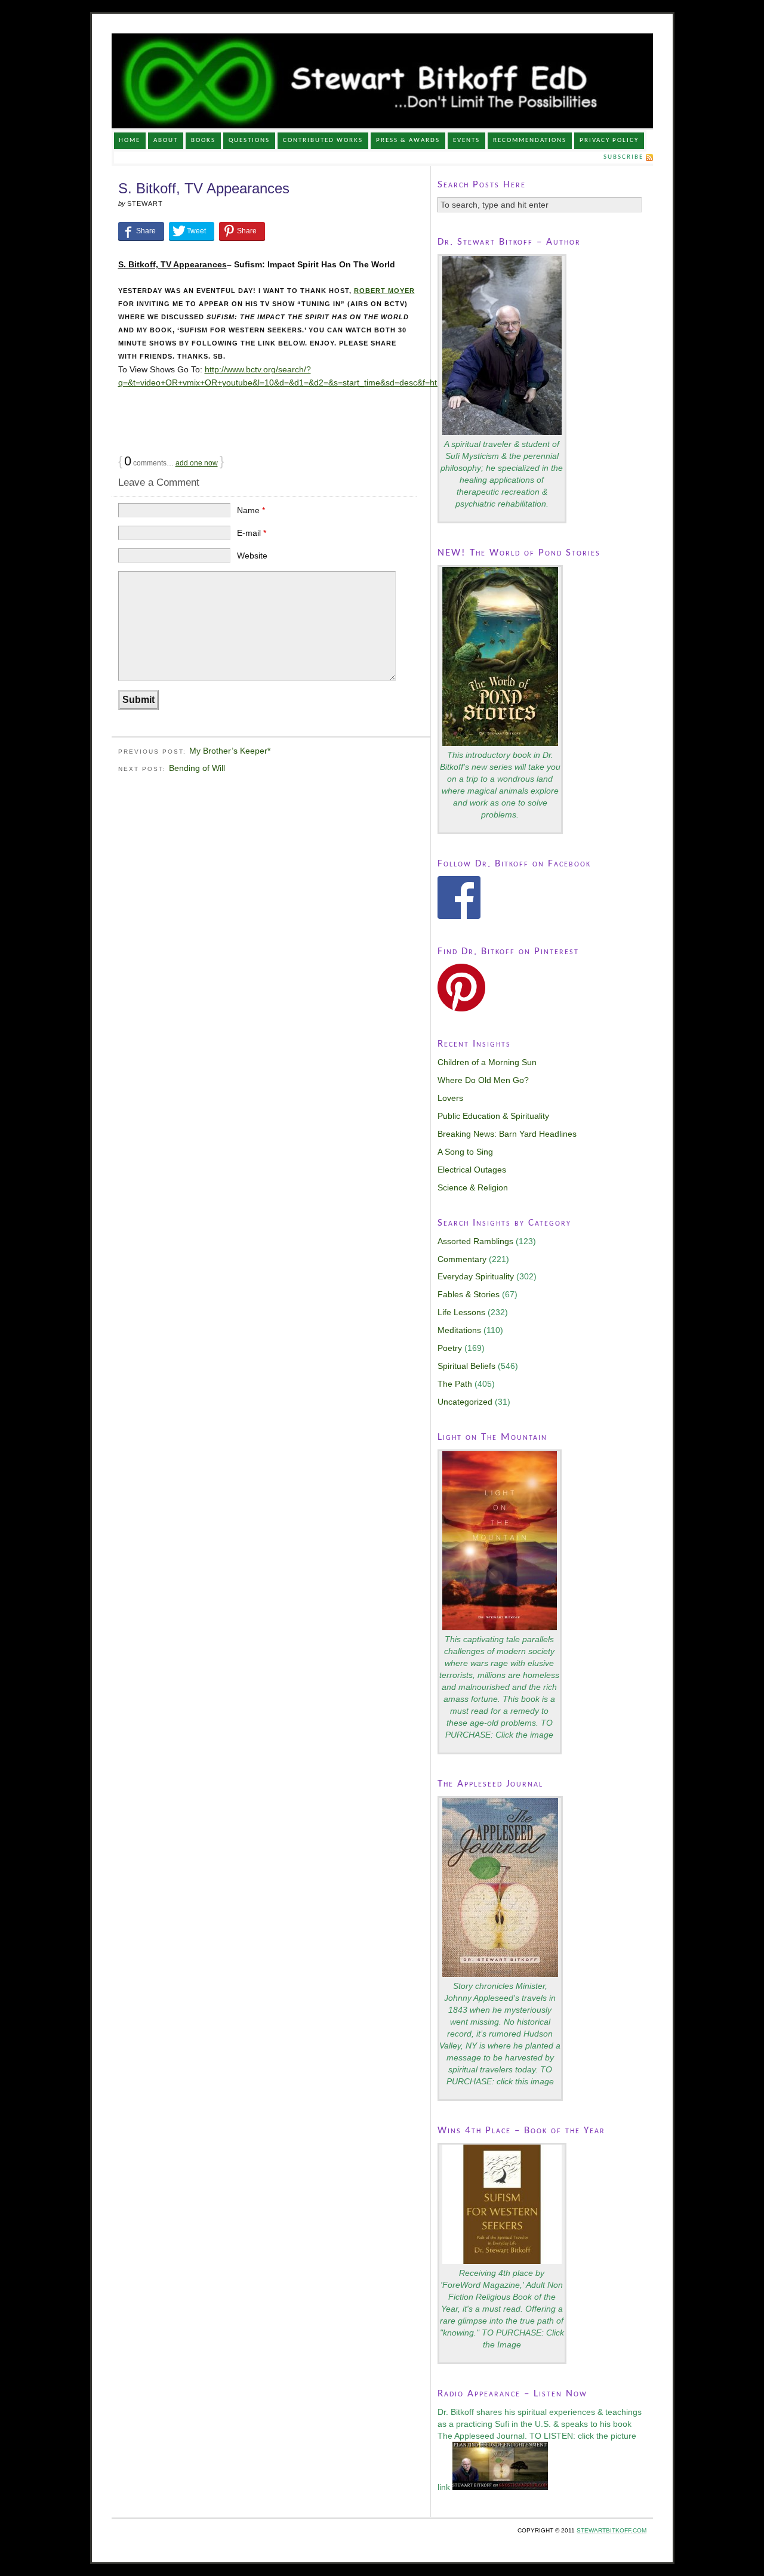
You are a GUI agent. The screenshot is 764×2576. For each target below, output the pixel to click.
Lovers (450, 1098)
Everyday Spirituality (476, 1276)
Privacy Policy (609, 141)
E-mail (252, 533)
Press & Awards (408, 141)
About (166, 141)
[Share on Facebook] (141, 231)
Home (130, 141)
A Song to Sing (465, 1152)
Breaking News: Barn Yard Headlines (507, 1134)
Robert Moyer (384, 291)
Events (466, 141)
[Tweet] (192, 231)
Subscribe (623, 157)
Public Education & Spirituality (493, 1116)
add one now (197, 463)
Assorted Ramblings (475, 1241)
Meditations (459, 1330)
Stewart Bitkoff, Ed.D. (382, 81)
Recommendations (530, 141)
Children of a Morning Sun (487, 1062)
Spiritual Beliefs (466, 1366)
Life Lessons (461, 1312)
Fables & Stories (469, 1294)
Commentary (462, 1259)
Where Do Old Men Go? (483, 1080)
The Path (455, 1384)
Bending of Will (197, 768)
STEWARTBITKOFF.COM (611, 2530)
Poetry (450, 1348)
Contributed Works (323, 141)
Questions (249, 141)
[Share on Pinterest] (242, 231)
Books (203, 141)
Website (252, 556)
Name (251, 510)
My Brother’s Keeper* (230, 751)
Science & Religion (473, 1187)
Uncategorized (465, 1402)
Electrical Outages (472, 1170)
